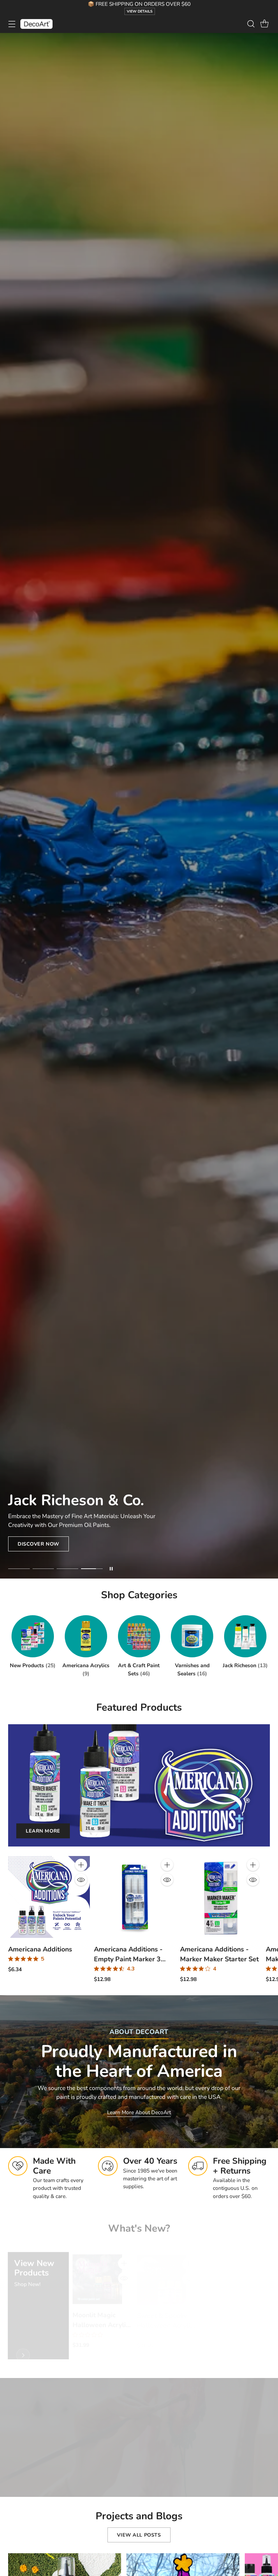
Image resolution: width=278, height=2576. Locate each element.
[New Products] (23, 2344)
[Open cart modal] (264, 24)
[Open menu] (12, 24)
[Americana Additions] (49, 1897)
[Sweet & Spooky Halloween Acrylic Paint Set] (162, 2266)
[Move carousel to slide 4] (92, 1569)
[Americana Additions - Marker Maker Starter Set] (221, 1897)
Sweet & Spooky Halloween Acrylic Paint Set (165, 2312)
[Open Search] (251, 24)
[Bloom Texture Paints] (226, 2266)
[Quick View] (81, 1880)
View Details (140, 11)
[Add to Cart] (81, 1865)
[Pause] (111, 1569)
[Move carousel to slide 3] (67, 1569)
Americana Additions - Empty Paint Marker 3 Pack (128, 1959)
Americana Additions (40, 1949)
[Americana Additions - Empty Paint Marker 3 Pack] (135, 1897)
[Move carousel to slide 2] (43, 1569)
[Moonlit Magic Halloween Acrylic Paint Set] (97, 2266)
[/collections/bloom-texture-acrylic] (139, 806)
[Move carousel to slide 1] (19, 1569)
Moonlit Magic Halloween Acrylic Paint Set (101, 2312)
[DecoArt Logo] (36, 24)
